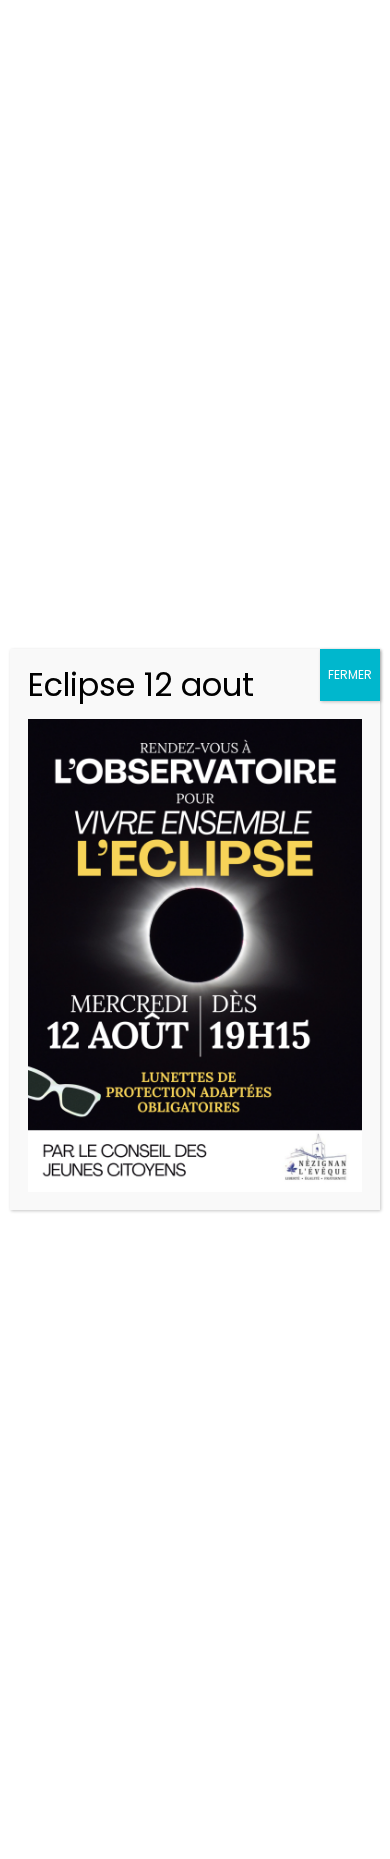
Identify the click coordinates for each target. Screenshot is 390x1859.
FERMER (350, 674)
